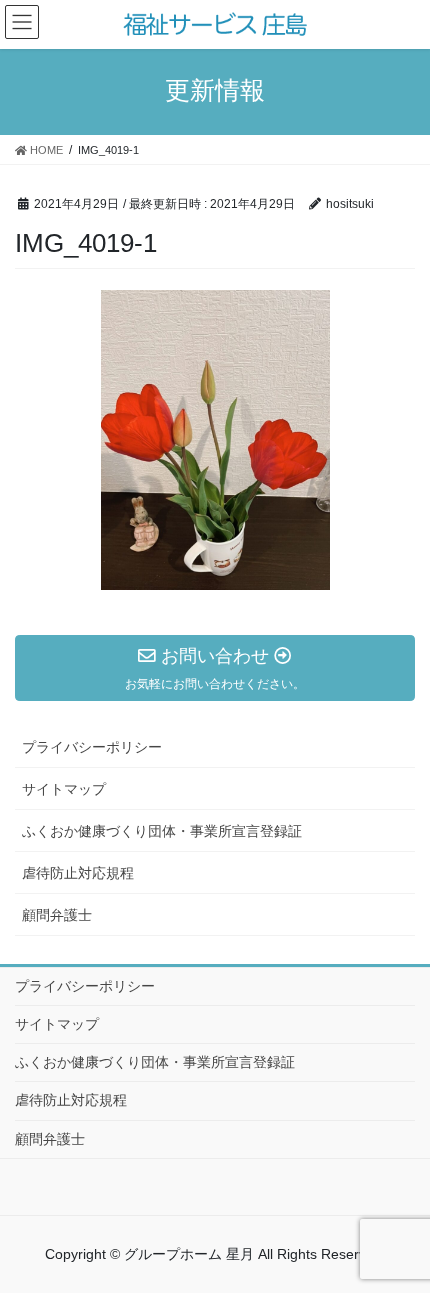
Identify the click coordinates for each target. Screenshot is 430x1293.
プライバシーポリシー (92, 747)
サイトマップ (64, 789)
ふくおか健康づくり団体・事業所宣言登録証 (162, 831)
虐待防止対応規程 (78, 873)
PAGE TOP (420, 1227)
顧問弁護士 (57, 915)
